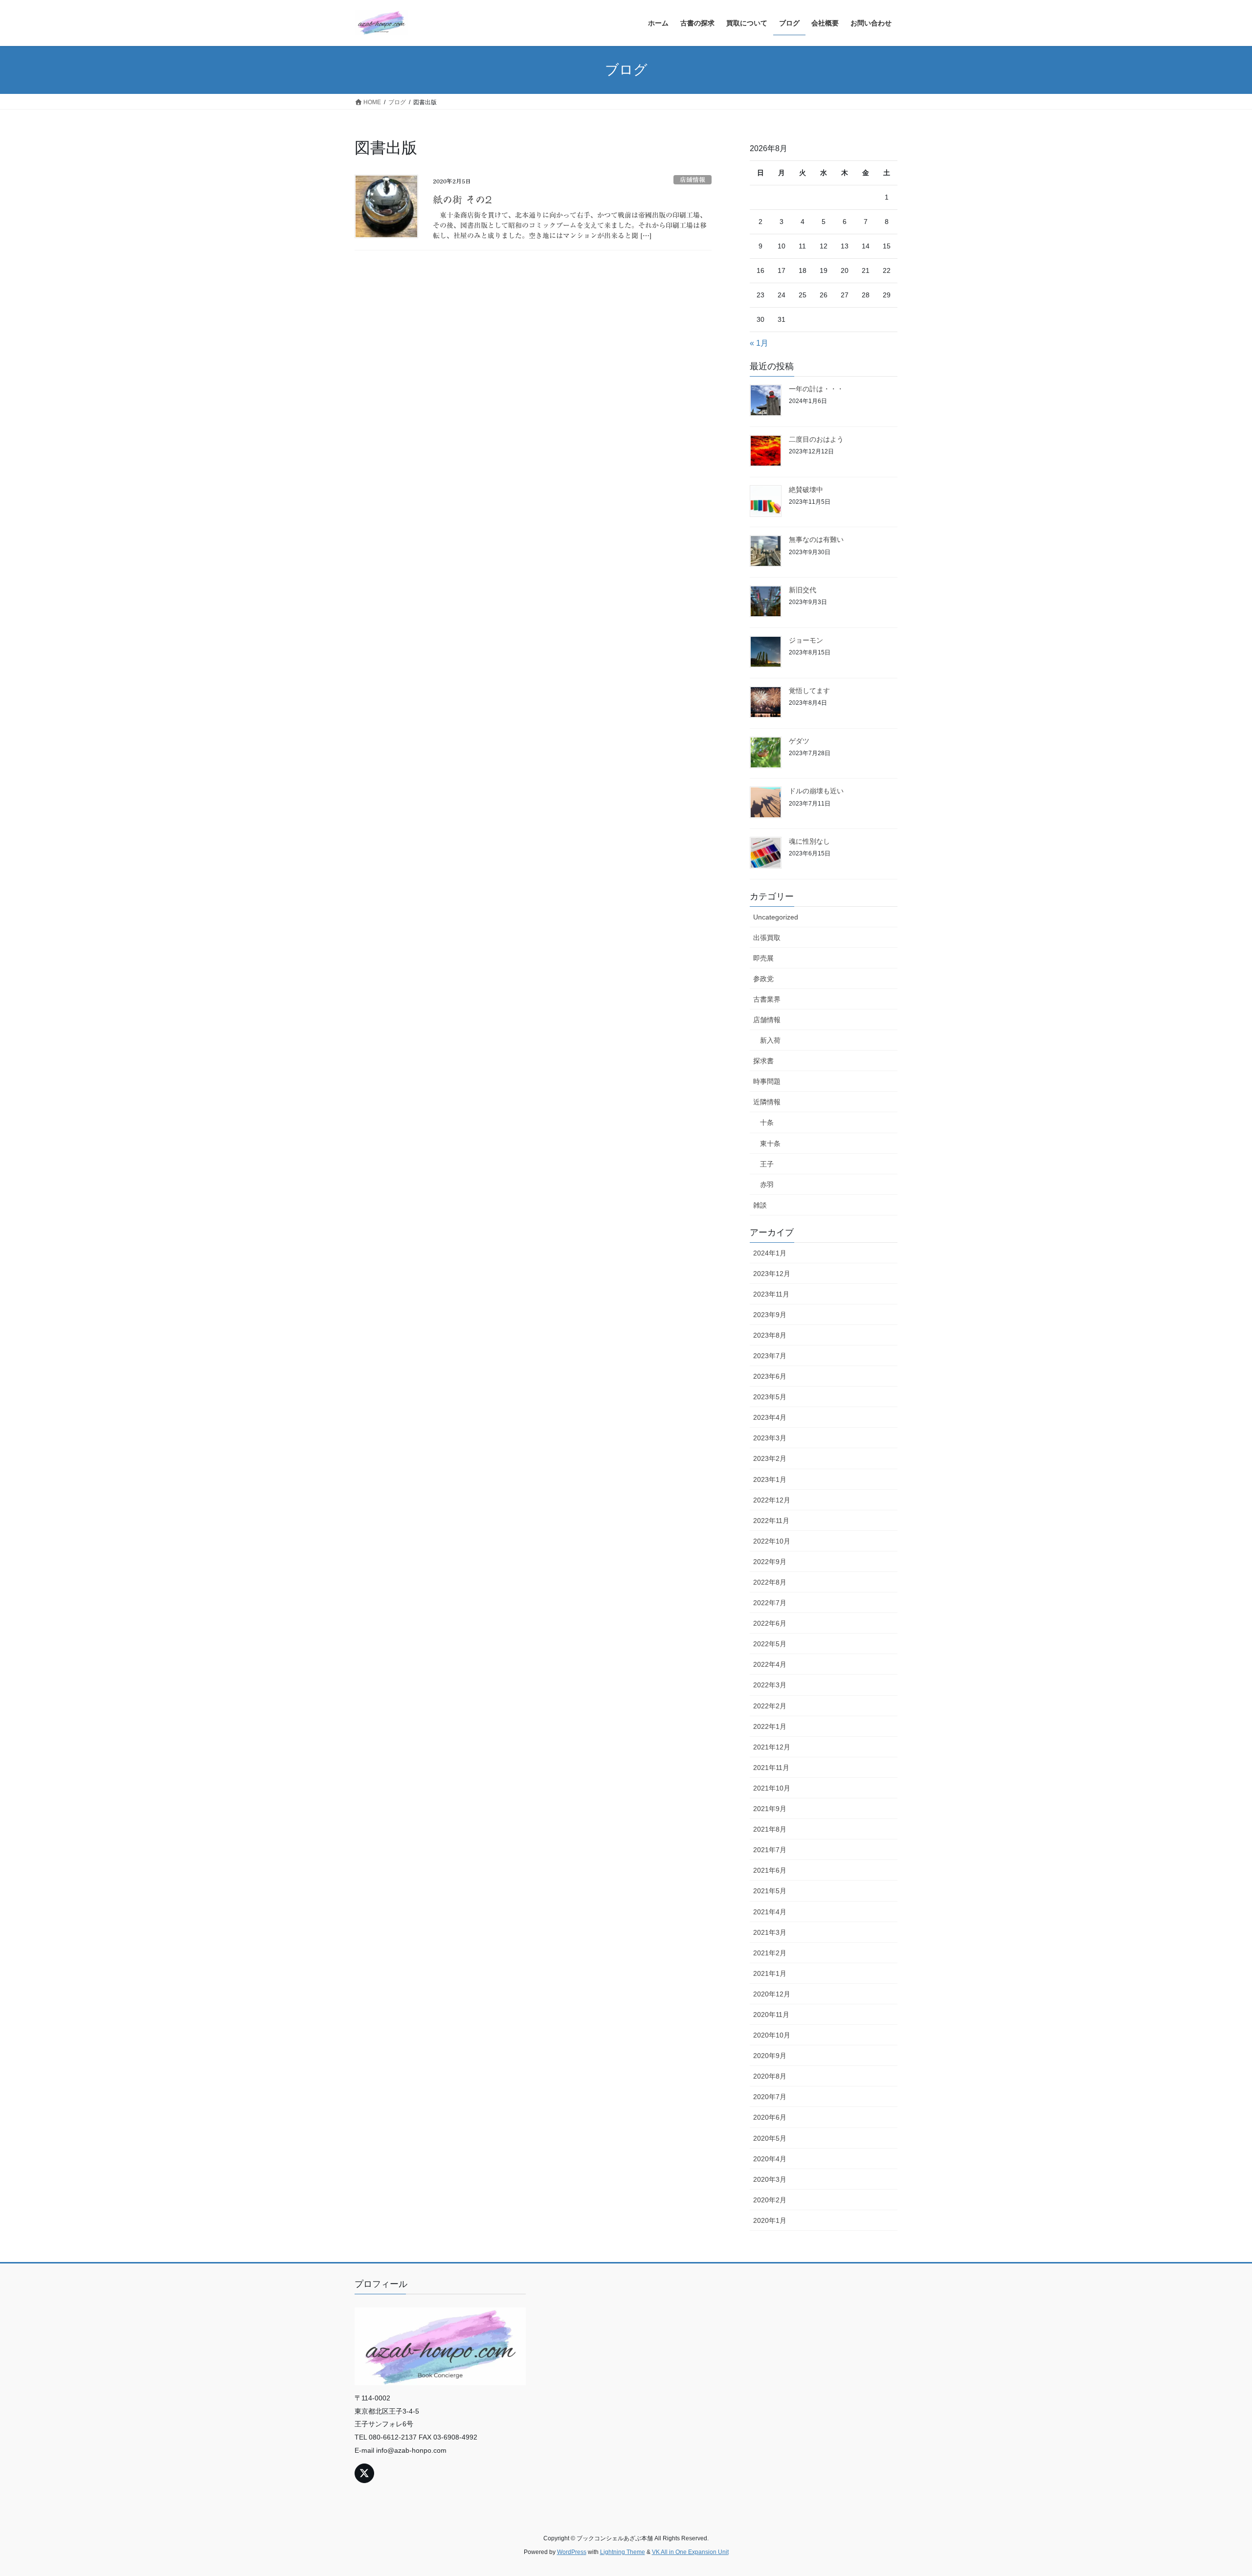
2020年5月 (770, 2138)
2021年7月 (770, 1850)
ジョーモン (806, 640)
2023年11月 (771, 1294)
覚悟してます (809, 691)
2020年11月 (771, 2015)
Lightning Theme (623, 2552)
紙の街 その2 (462, 200)
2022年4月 (770, 1664)
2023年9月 (770, 1315)
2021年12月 (772, 1747)
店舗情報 (693, 180)
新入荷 (770, 1040)
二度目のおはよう (816, 439)
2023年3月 (770, 1438)
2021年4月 (770, 1912)
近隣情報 (767, 1102)
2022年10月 (772, 1541)
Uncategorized (776, 917)
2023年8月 (770, 1335)
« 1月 (759, 343)
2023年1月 (770, 1479)
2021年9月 (770, 1809)
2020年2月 (770, 2200)
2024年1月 (770, 1253)
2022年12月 (772, 1500)
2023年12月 (772, 1274)
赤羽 (767, 1185)
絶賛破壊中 (806, 490)
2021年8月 (770, 1829)
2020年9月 (770, 2056)
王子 (767, 1164)
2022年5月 (770, 1644)
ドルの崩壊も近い (816, 791)
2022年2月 (770, 1706)
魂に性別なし (809, 841)
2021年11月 (771, 1768)
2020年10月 (772, 2035)
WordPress (572, 2552)
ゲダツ (799, 741)
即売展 (763, 958)
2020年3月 (770, 2179)
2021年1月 (770, 1973)
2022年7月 (770, 1603)
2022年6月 (770, 1623)
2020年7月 (770, 2097)
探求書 (763, 1061)
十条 (767, 1122)
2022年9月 (770, 1562)
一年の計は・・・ (816, 389)
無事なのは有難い (816, 539)
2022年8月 (770, 1582)
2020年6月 (770, 2117)
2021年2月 (770, 1953)
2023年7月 (770, 1356)
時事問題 (767, 1081)
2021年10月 (772, 1788)
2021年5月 (770, 1891)
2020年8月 (770, 2076)
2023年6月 (770, 1376)
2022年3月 (770, 1685)
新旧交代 (803, 590)
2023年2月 (770, 1458)
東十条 (770, 1143)
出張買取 (767, 938)
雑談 (760, 1205)
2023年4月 (770, 1417)
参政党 (763, 979)
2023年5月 (770, 1397)
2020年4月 (770, 2159)
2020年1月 (770, 2220)
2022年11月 (771, 1521)
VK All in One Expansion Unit (690, 2552)
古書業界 (767, 999)
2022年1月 (770, 1726)
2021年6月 (770, 1870)
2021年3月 (770, 1932)
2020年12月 (772, 1994)
